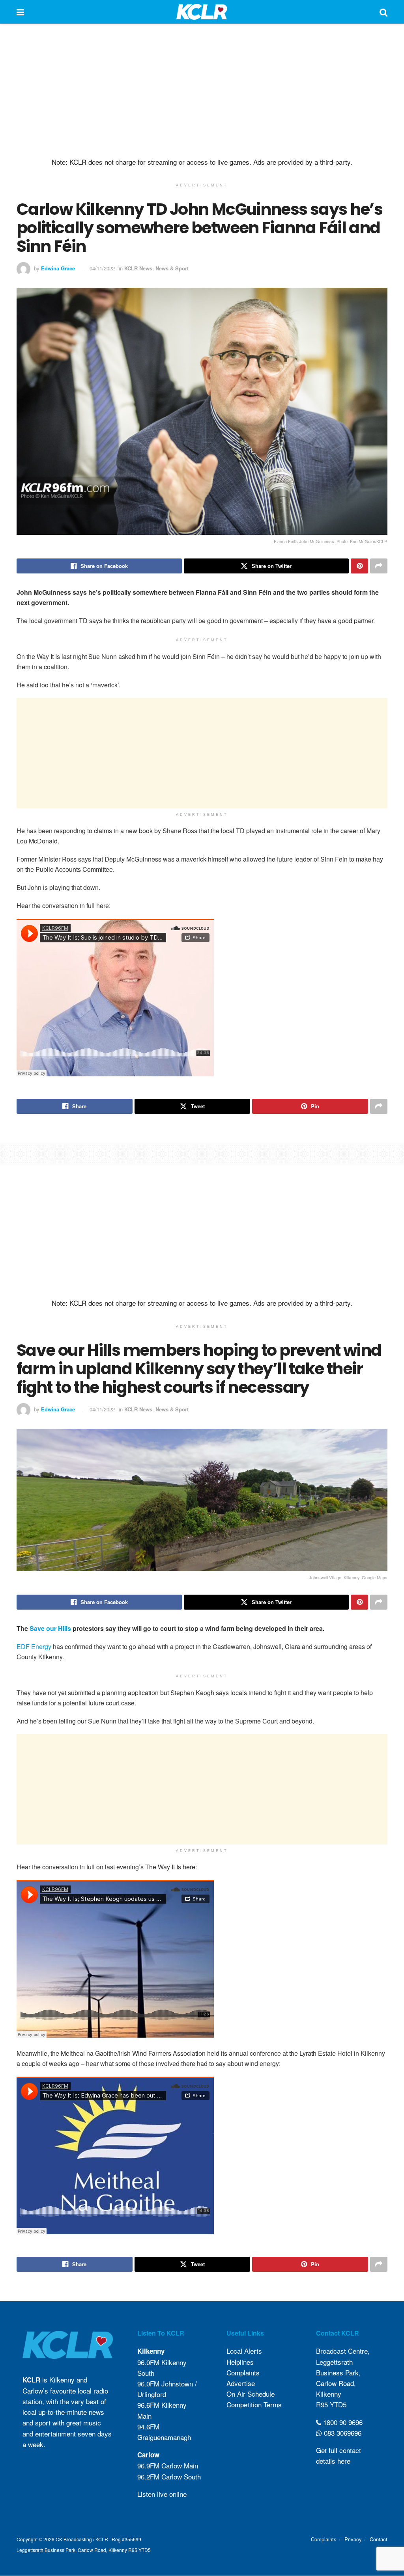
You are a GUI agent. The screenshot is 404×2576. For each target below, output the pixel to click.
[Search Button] (383, 12)
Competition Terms (254, 2405)
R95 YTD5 (331, 2405)
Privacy (353, 2539)
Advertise (241, 2383)
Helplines (240, 2362)
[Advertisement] (202, 91)
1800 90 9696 (342, 2422)
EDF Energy (34, 1646)
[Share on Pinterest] (359, 566)
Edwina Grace (58, 268)
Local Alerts (244, 2351)
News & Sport (172, 268)
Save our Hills (50, 1628)
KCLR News (138, 268)
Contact (379, 2539)
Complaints (243, 2372)
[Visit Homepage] (202, 12)
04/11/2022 (102, 268)
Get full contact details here (339, 2455)
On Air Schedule (251, 2394)
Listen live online (162, 2494)
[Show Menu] (20, 12)
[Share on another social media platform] (379, 566)
